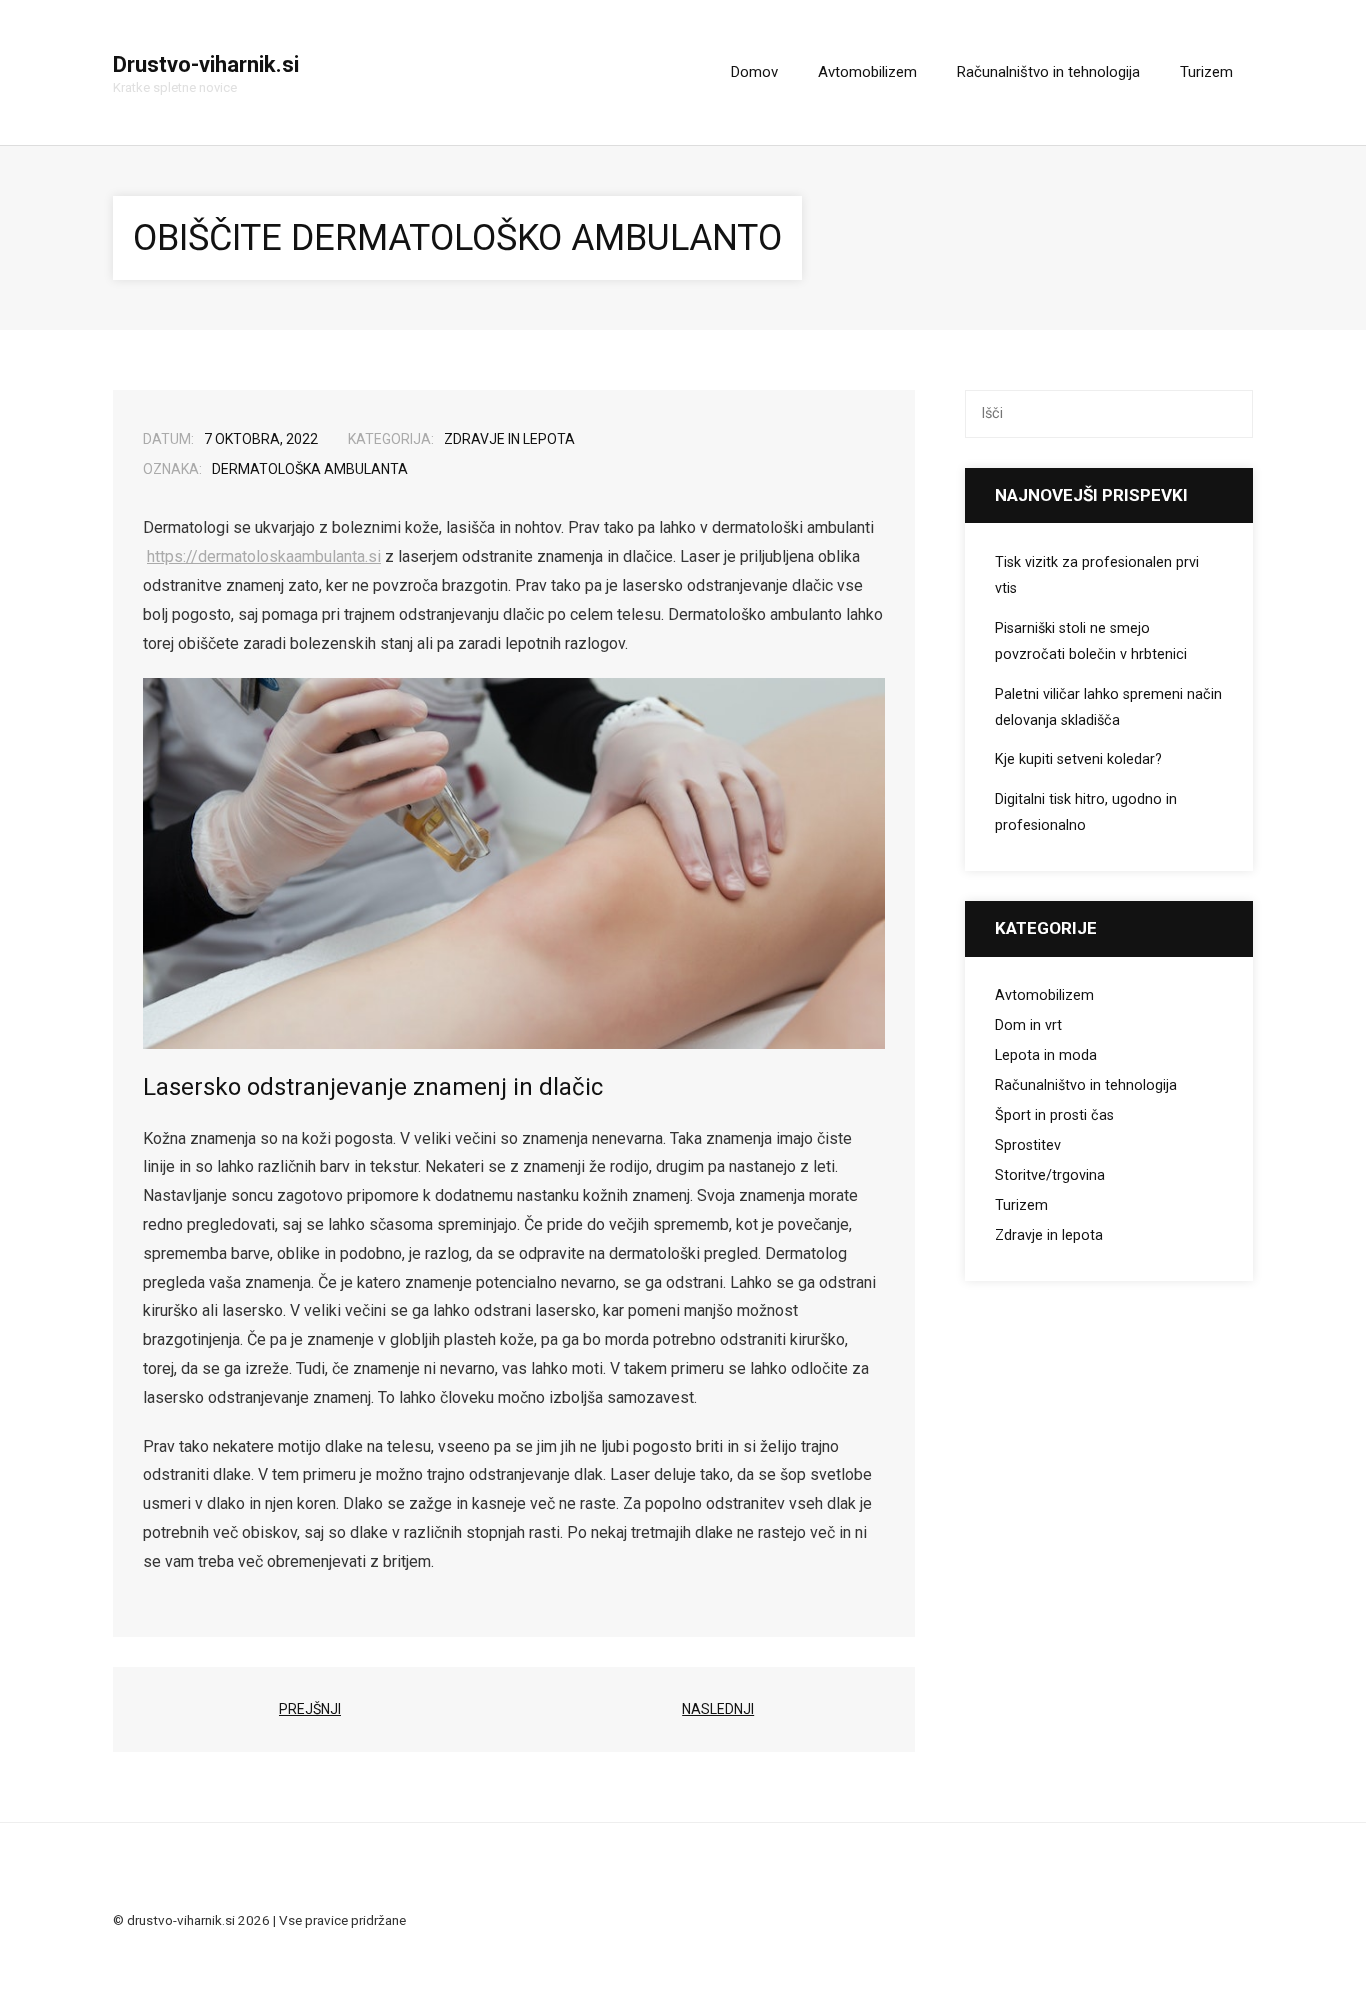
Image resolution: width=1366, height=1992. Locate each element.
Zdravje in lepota (509, 439)
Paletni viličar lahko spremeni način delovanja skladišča (1108, 707)
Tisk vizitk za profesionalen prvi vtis (1097, 575)
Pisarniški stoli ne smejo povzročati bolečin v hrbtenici (1091, 641)
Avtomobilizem (1044, 995)
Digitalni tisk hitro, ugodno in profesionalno (1086, 812)
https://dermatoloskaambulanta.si (264, 556)
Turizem (1021, 1205)
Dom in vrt (1028, 1025)
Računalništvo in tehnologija (1086, 1085)
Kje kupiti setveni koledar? (1078, 759)
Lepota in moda (1046, 1055)
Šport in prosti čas (1054, 1115)
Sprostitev (1028, 1145)
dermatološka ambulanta (310, 469)
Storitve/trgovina (1050, 1175)
